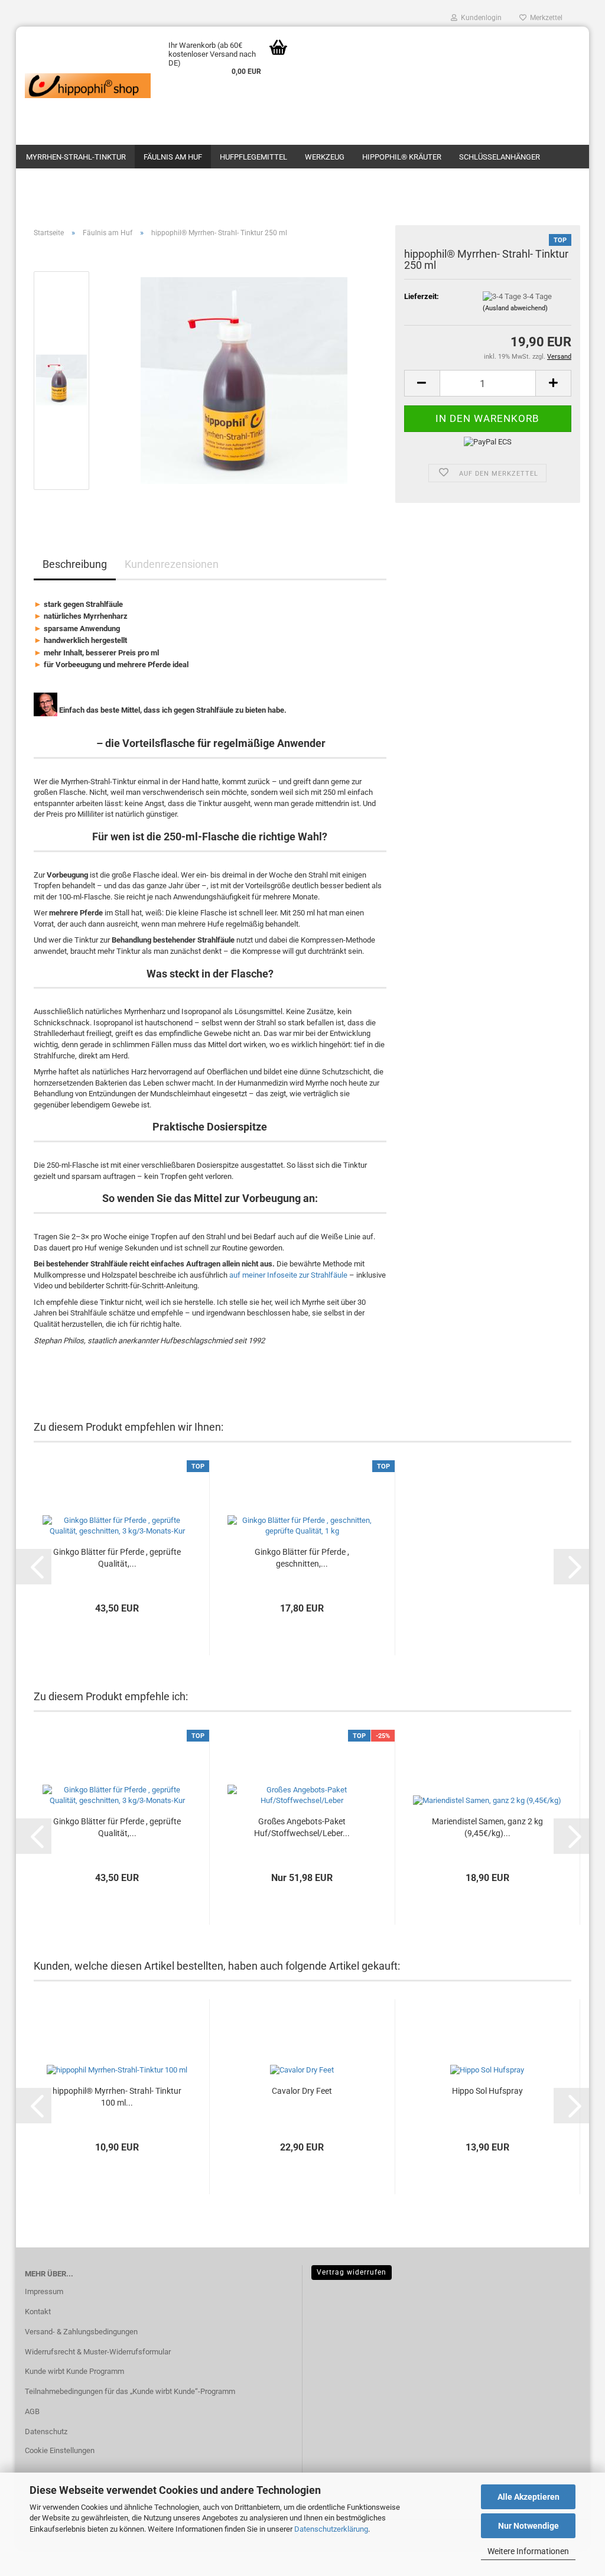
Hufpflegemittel (253, 157)
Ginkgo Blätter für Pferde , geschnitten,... (302, 1558)
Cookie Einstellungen (60, 2450)
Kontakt (38, 2312)
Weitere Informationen (528, 2551)
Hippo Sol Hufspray (487, 2091)
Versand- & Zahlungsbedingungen (81, 2332)
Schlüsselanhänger (500, 157)
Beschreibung (75, 564)
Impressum (44, 2291)
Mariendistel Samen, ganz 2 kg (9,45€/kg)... (487, 1827)
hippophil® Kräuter (402, 157)
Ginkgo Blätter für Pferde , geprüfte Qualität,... (117, 1558)
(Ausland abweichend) (515, 308)
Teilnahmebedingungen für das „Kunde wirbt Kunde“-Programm (130, 2391)
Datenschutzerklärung (331, 2529)
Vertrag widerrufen (352, 2272)
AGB (32, 2411)
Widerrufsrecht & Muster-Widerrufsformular (98, 2352)
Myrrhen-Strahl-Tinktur (76, 157)
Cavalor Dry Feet (302, 2091)
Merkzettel (544, 18)
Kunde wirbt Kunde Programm (74, 2371)
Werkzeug (325, 157)
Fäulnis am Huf (173, 157)
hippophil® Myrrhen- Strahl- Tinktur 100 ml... (117, 2097)
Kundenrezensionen (172, 564)
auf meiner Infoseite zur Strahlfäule (288, 1275)
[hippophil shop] (88, 86)
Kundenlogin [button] (479, 18)
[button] (422, 383)
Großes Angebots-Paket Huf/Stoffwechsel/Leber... (302, 1827)
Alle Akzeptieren (528, 2497)
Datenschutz (46, 2432)
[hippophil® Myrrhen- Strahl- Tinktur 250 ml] (244, 380)
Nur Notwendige (528, 2526)
